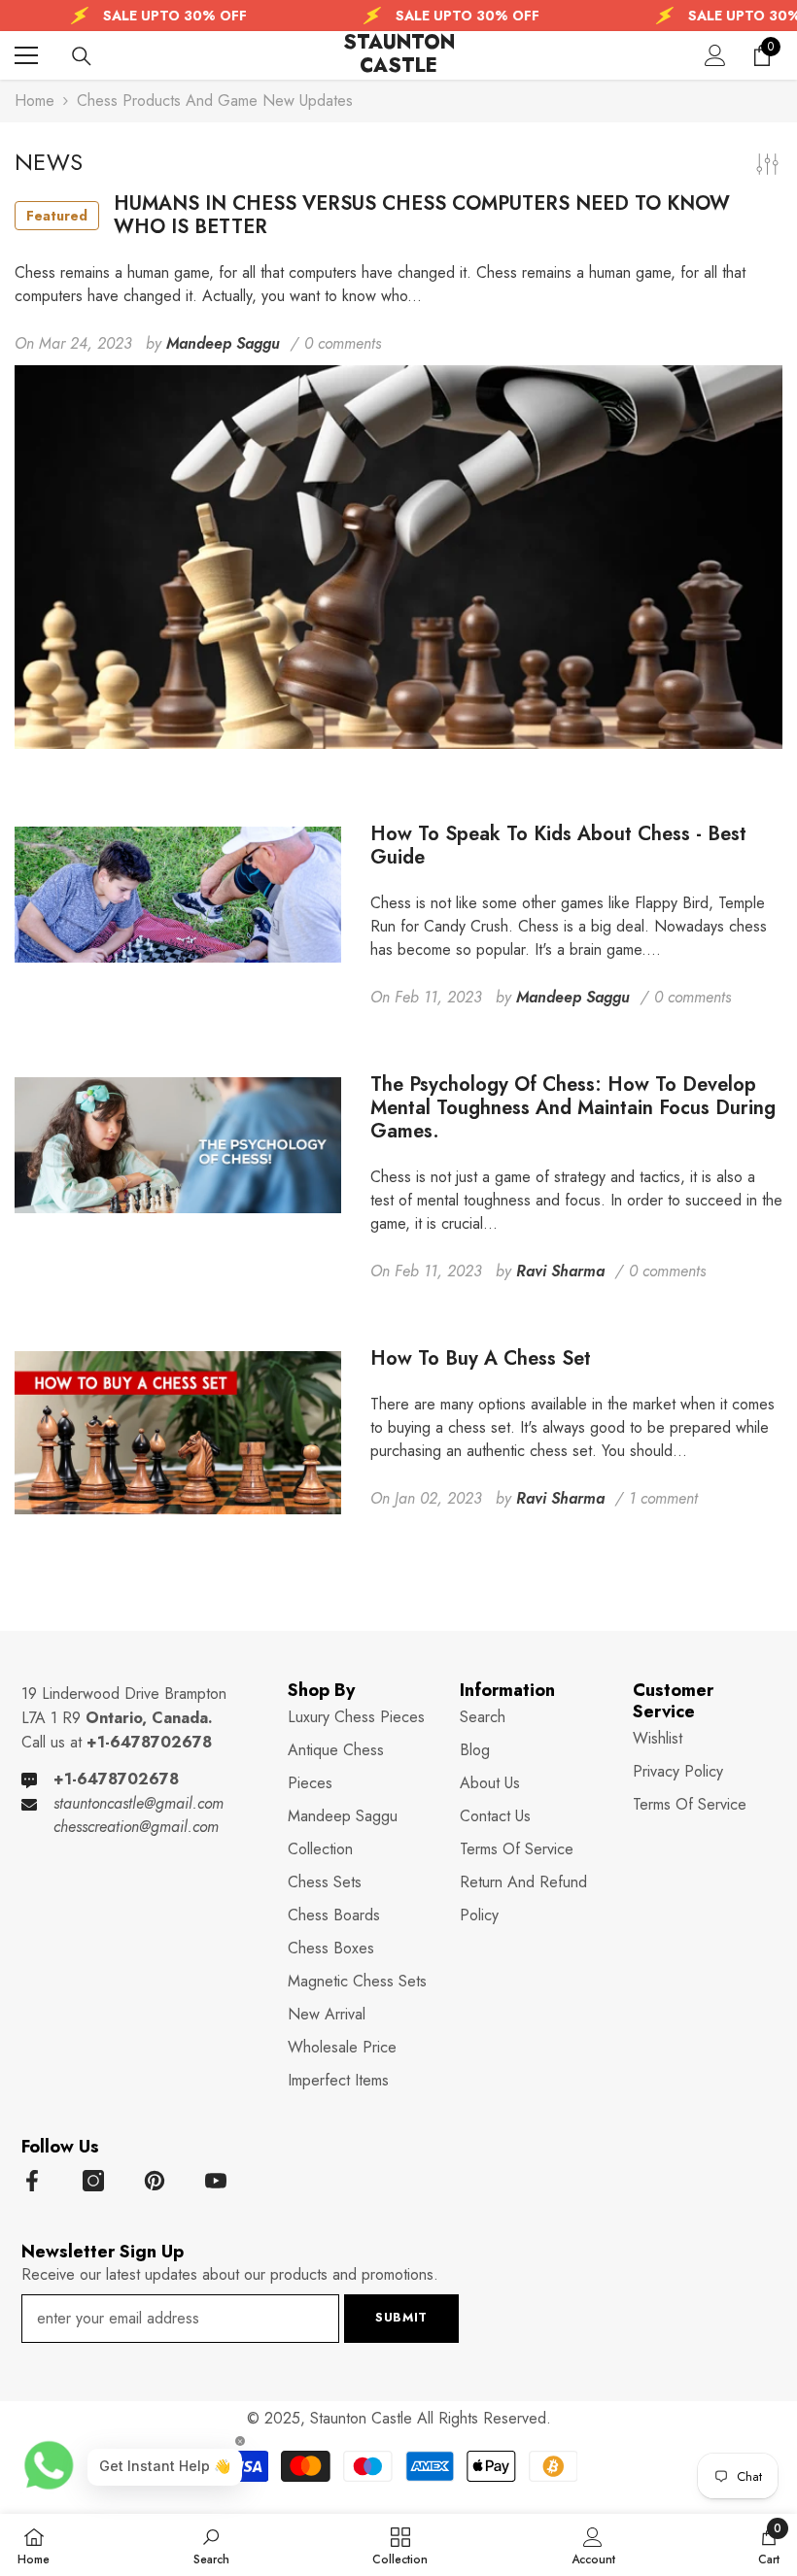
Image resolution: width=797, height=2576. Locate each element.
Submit (401, 2317)
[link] (211, 2545)
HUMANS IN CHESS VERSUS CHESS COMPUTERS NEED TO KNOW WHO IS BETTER (378, 216)
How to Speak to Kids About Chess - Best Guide (558, 846)
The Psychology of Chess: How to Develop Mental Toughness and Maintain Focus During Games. (573, 1108)
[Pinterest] (155, 2181)
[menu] (26, 55)
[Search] (82, 56)
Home (35, 101)
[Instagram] (93, 2181)
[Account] (715, 55)
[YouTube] (216, 2181)
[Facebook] (32, 2181)
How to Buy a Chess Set (481, 1359)
